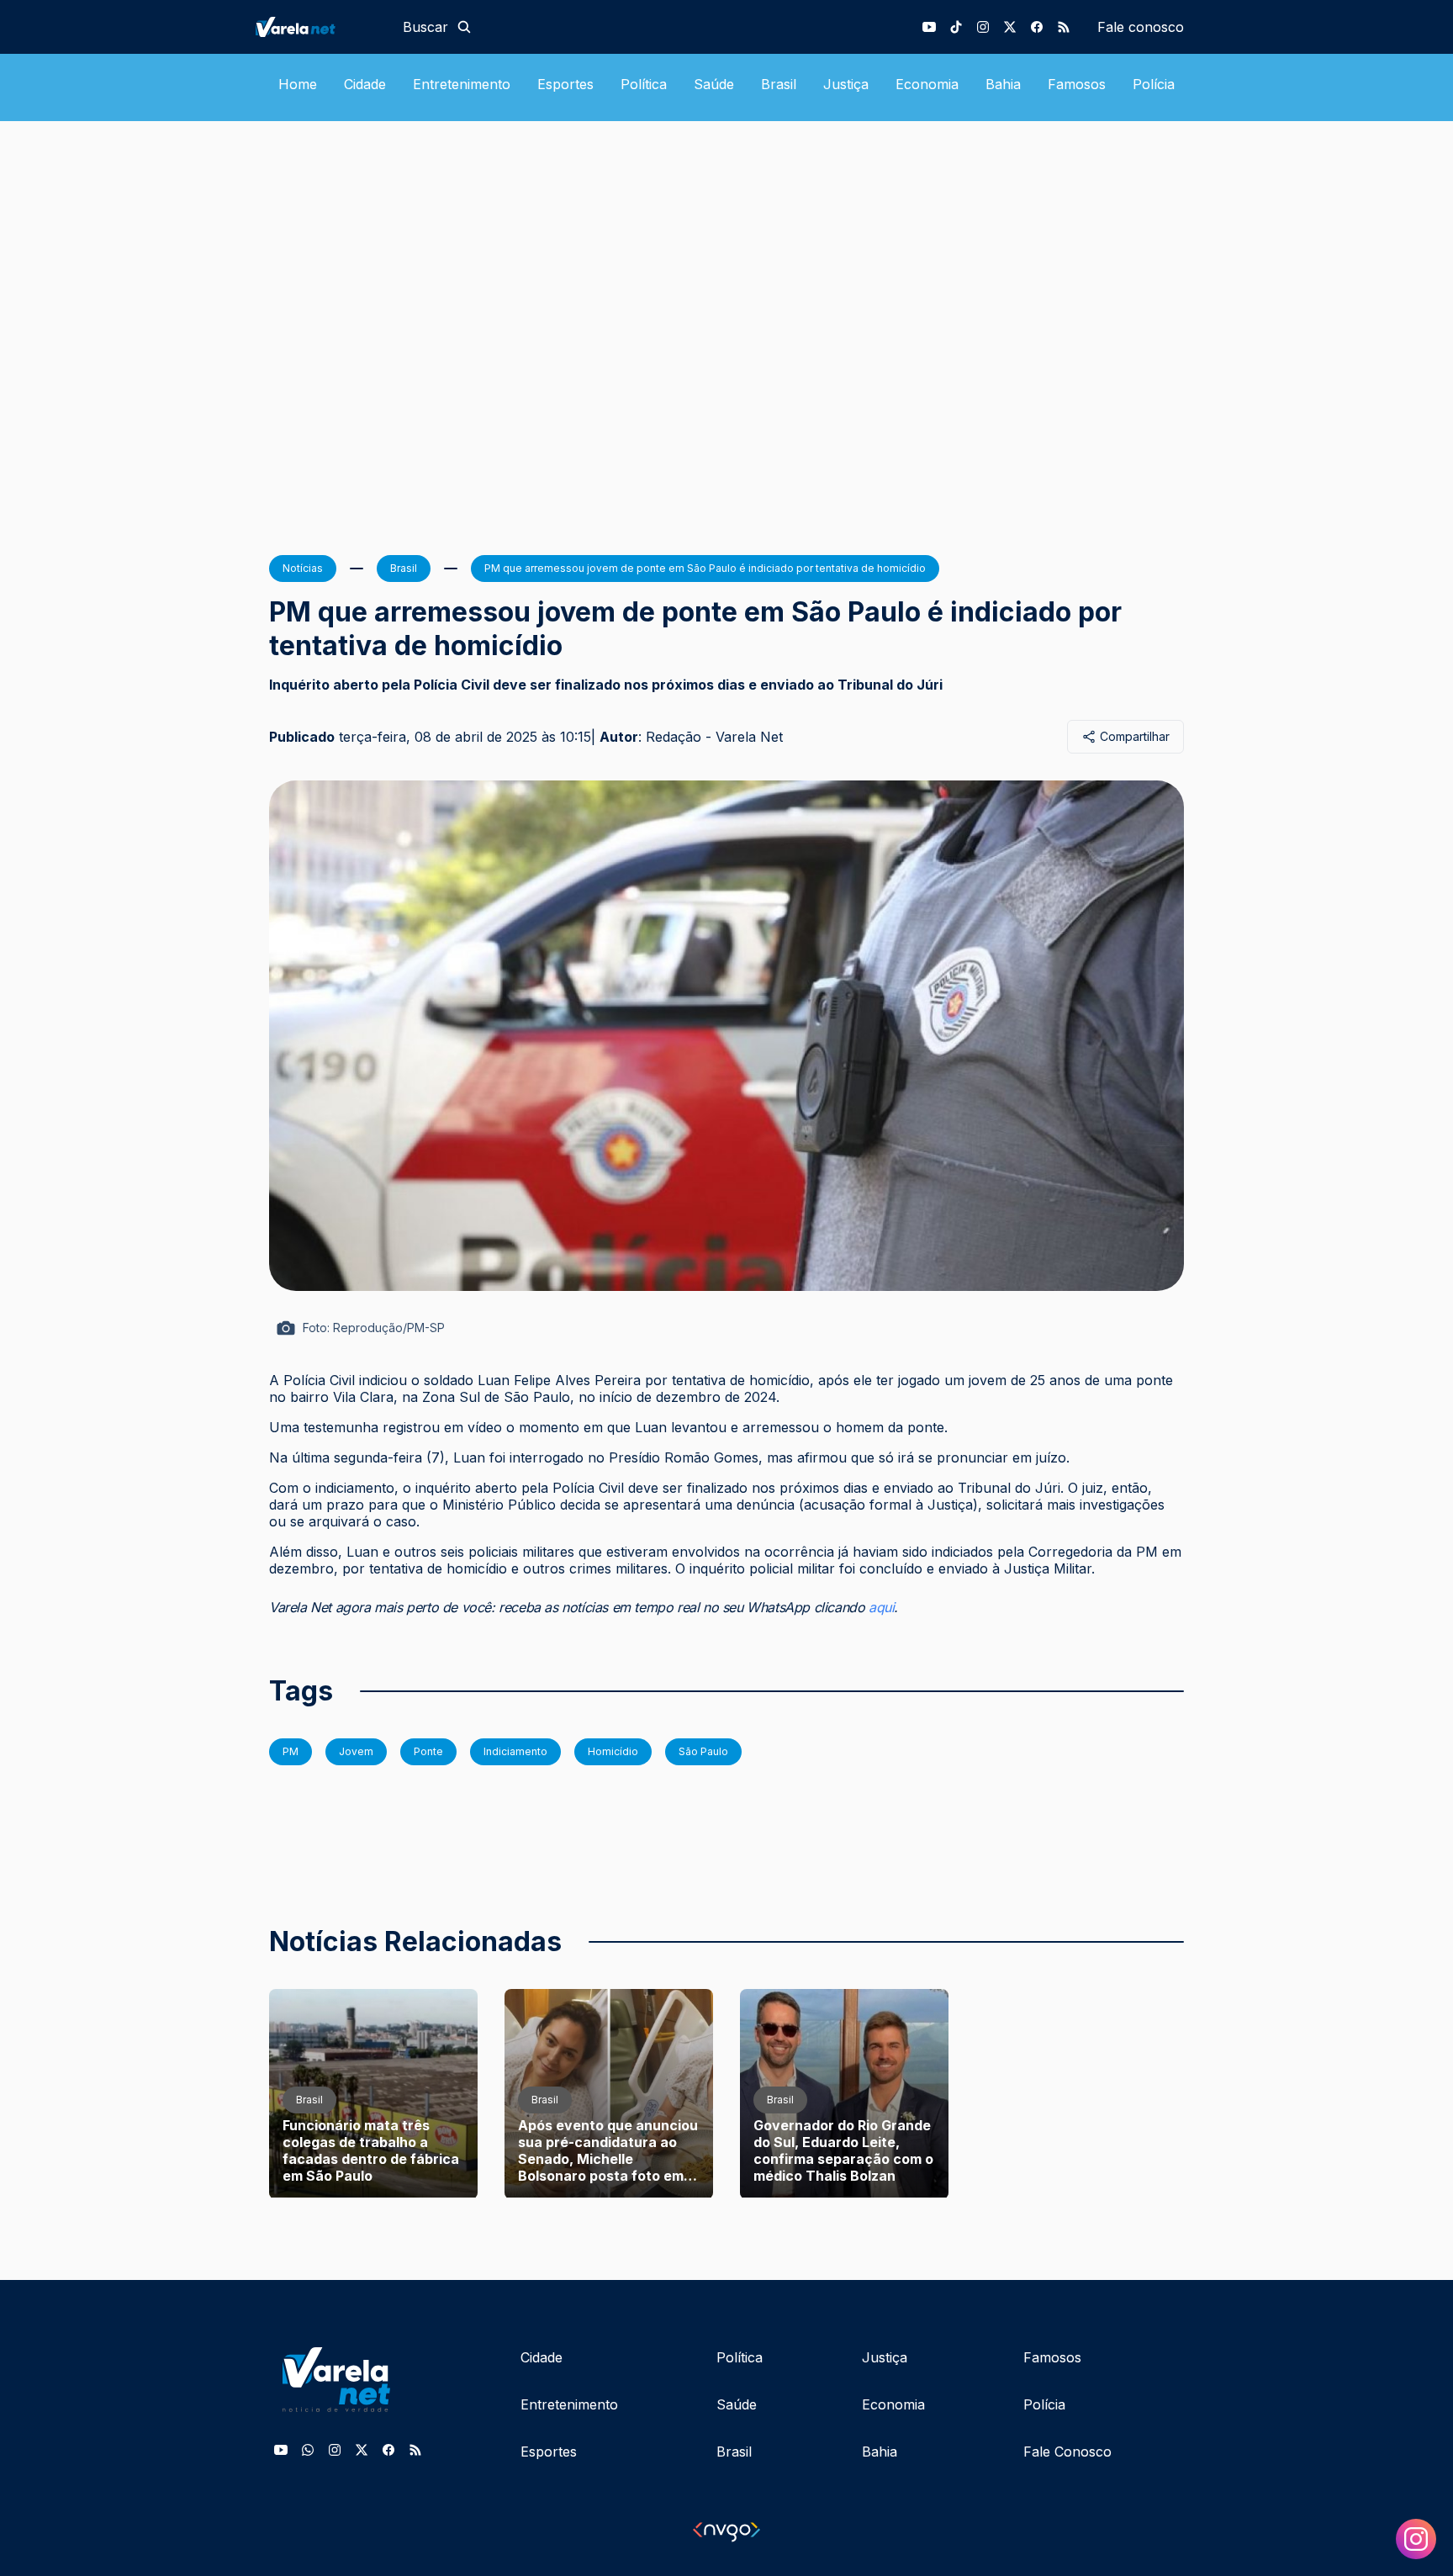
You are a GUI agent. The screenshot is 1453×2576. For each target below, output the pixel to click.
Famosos (1077, 84)
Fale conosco (1141, 27)
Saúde (714, 84)
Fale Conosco (1067, 2452)
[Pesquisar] (464, 27)
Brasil (779, 84)
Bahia (1003, 84)
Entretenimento (462, 84)
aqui (881, 1607)
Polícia (1154, 84)
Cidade (365, 84)
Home (298, 84)
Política (644, 84)
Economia (927, 84)
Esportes (565, 84)
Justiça (846, 84)
